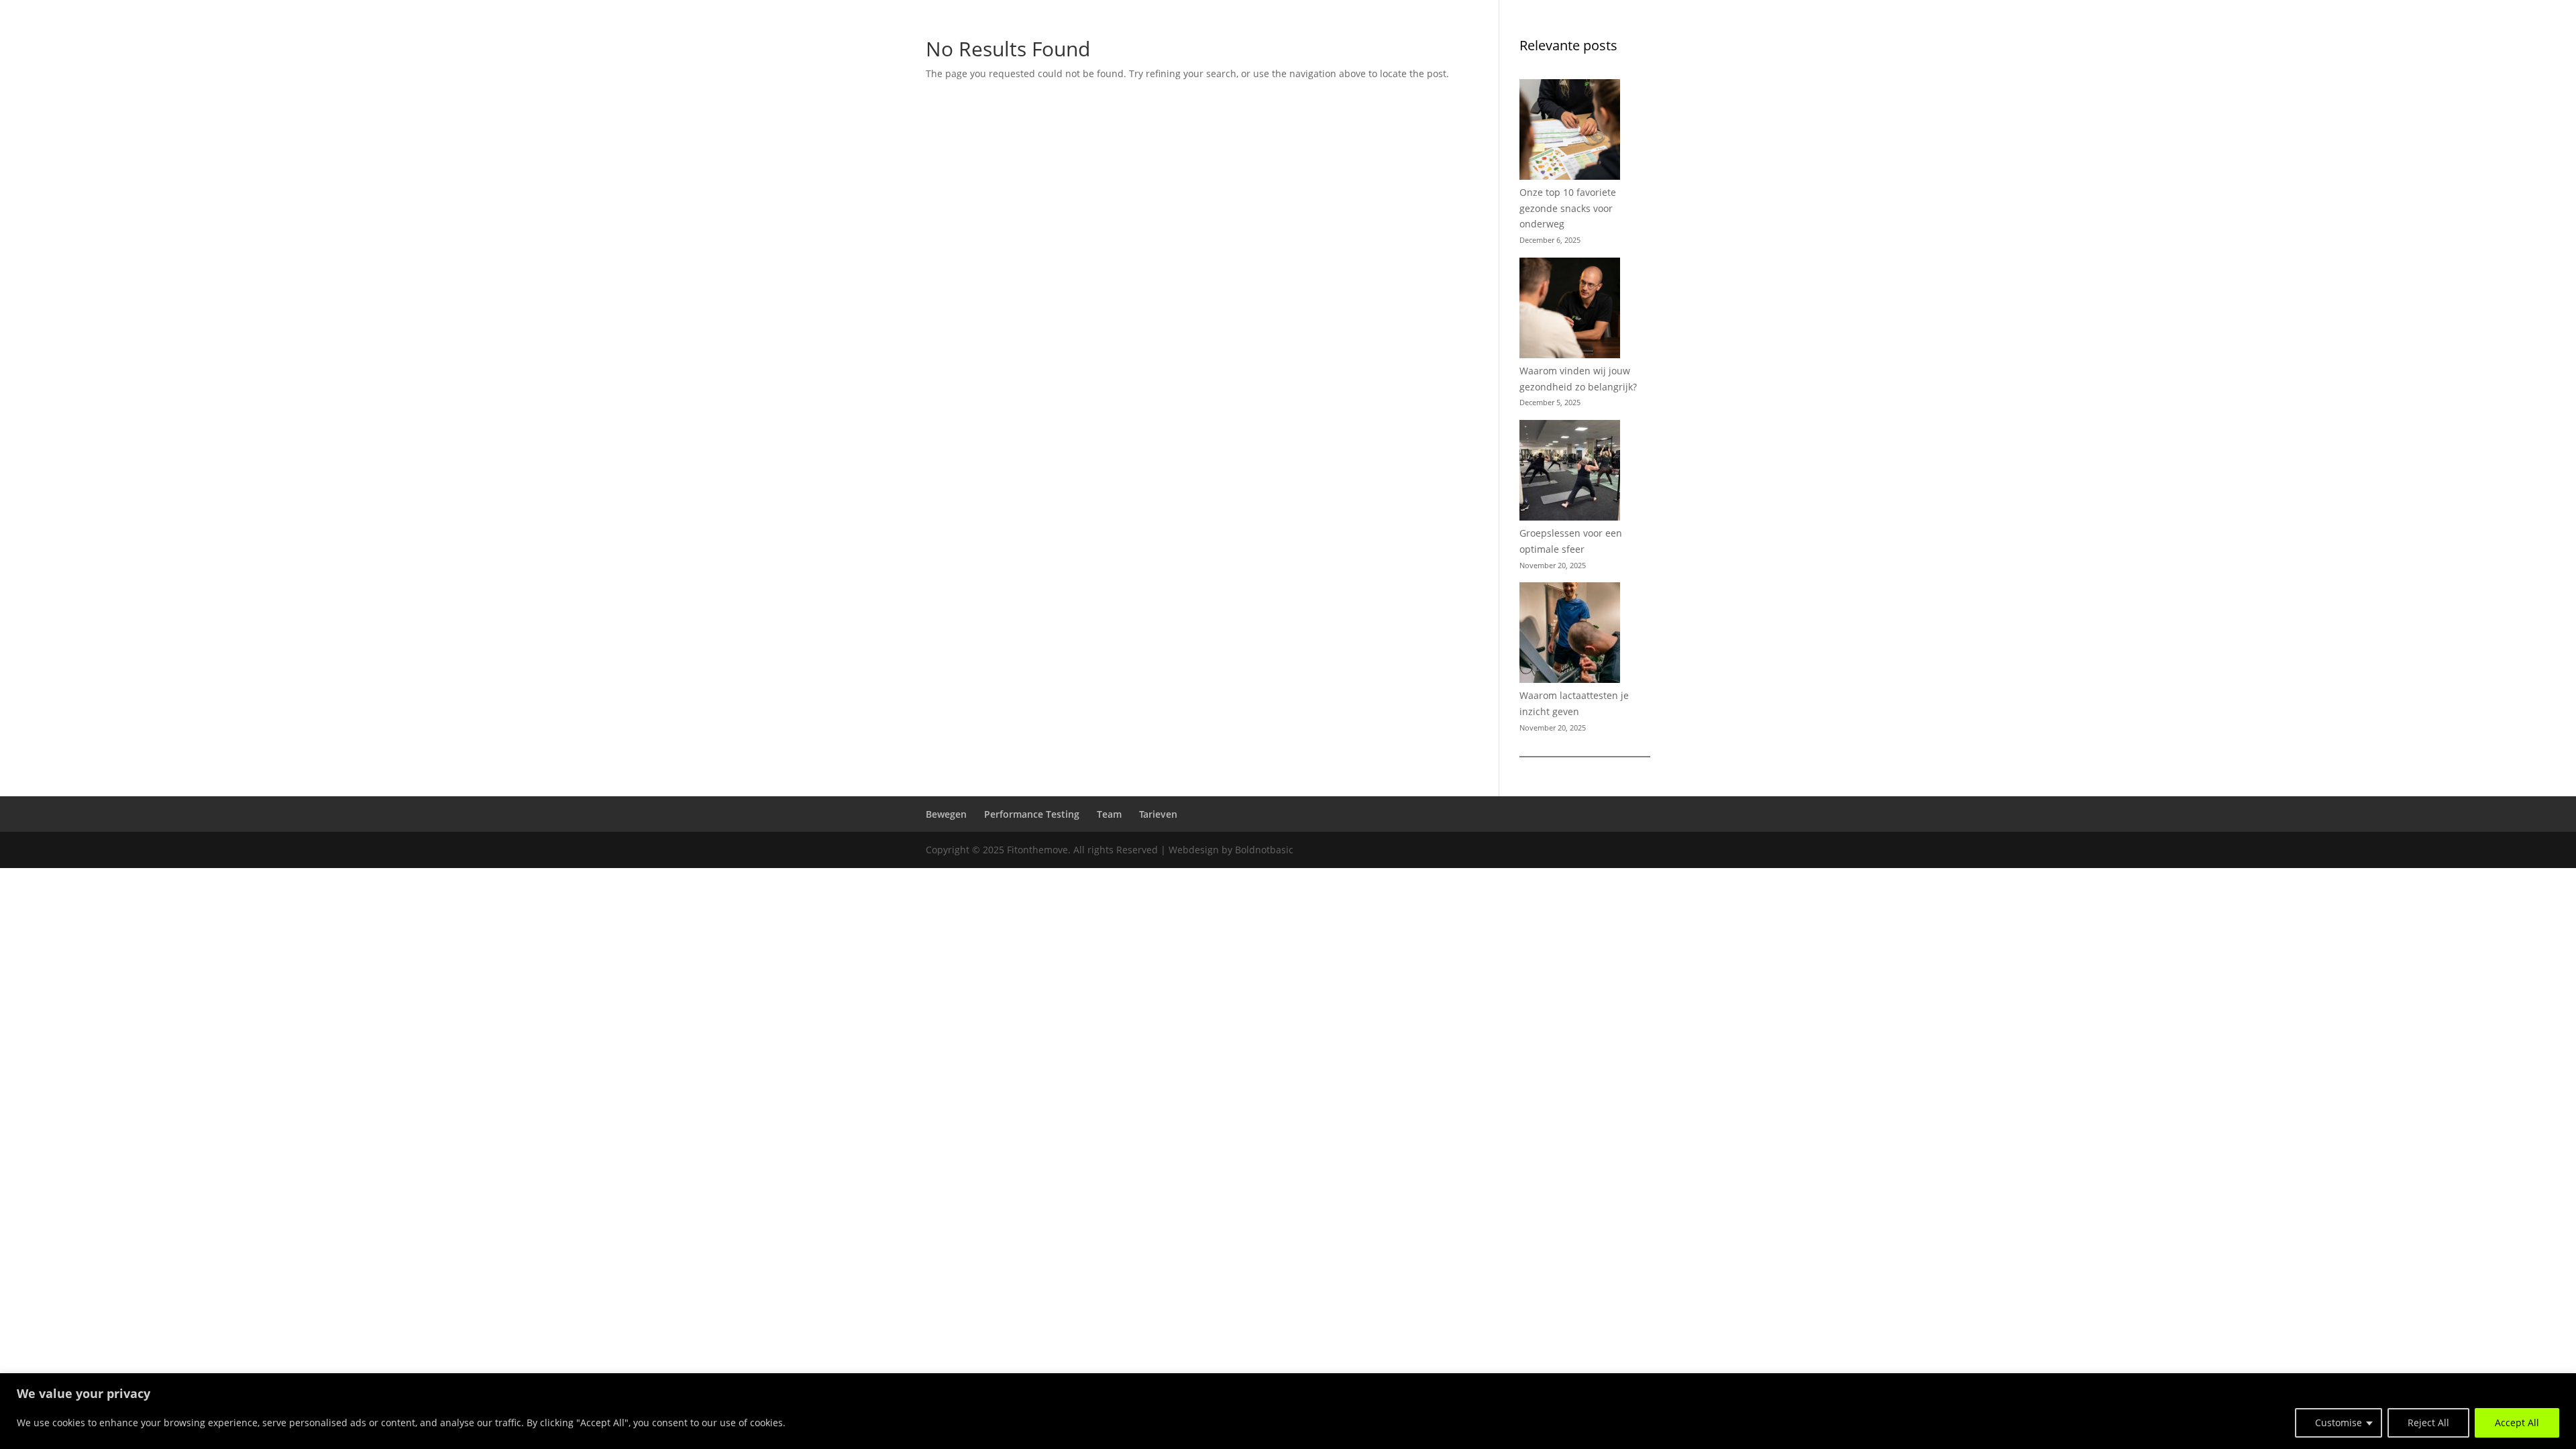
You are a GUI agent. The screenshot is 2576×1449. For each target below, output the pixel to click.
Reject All (2428, 1423)
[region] (1288, 1411)
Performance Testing (2369, 48)
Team (2460, 48)
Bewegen (2270, 48)
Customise (2339, 1423)
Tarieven (2509, 48)
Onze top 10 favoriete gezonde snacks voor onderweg (1568, 208)
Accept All (2517, 1423)
